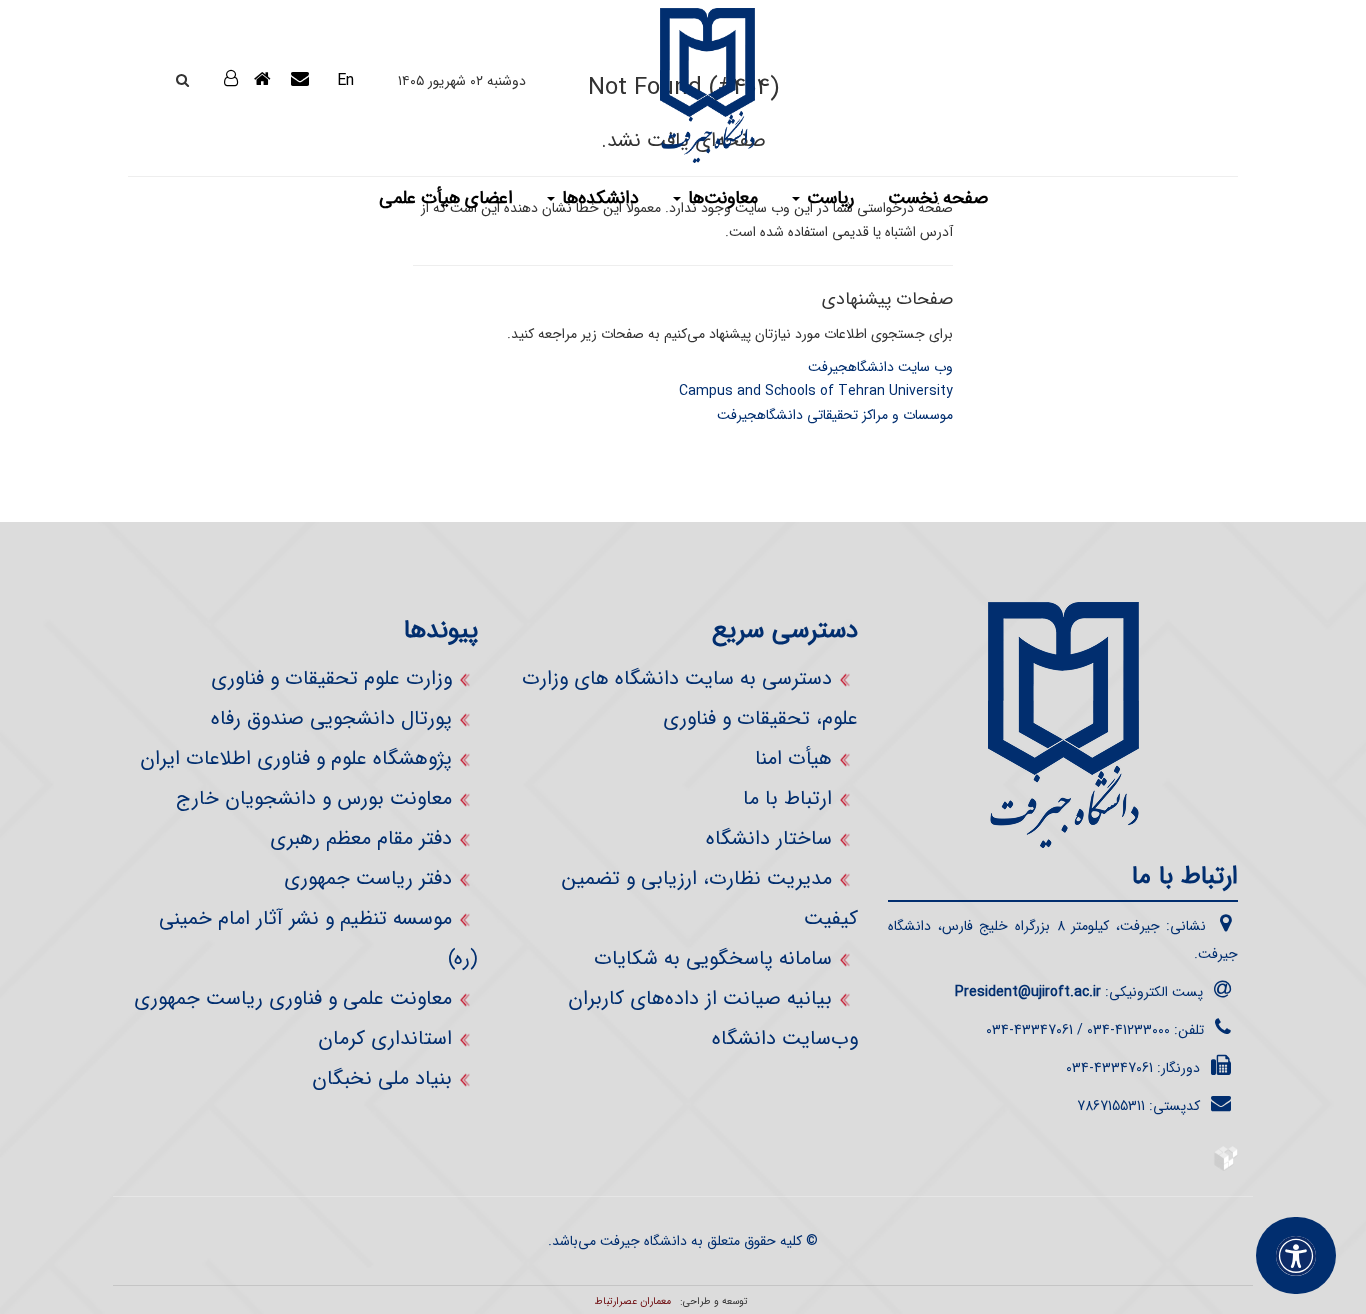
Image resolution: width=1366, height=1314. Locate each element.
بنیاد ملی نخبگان (382, 1078)
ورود (206, 79)
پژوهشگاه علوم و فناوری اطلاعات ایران (296, 758)
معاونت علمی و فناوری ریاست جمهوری (293, 998)
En (345, 80)
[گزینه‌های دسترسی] (1296, 1255)
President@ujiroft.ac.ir (1028, 992)
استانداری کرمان (385, 1038)
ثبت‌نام (214, 130)
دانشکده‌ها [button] (598, 198)
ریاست (828, 198)
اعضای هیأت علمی (446, 198)
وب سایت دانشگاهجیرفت (880, 367)
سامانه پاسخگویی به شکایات (713, 958)
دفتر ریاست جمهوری (368, 878)
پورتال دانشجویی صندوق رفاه (331, 718)
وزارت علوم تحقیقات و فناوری (331, 678)
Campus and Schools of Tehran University (816, 391)
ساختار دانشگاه (769, 838)
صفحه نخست (938, 198)
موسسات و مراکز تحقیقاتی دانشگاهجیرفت (835, 415)
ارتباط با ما (787, 798)
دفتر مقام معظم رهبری (361, 838)
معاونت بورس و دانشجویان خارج (314, 798)
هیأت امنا (793, 758)
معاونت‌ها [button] (720, 198)
